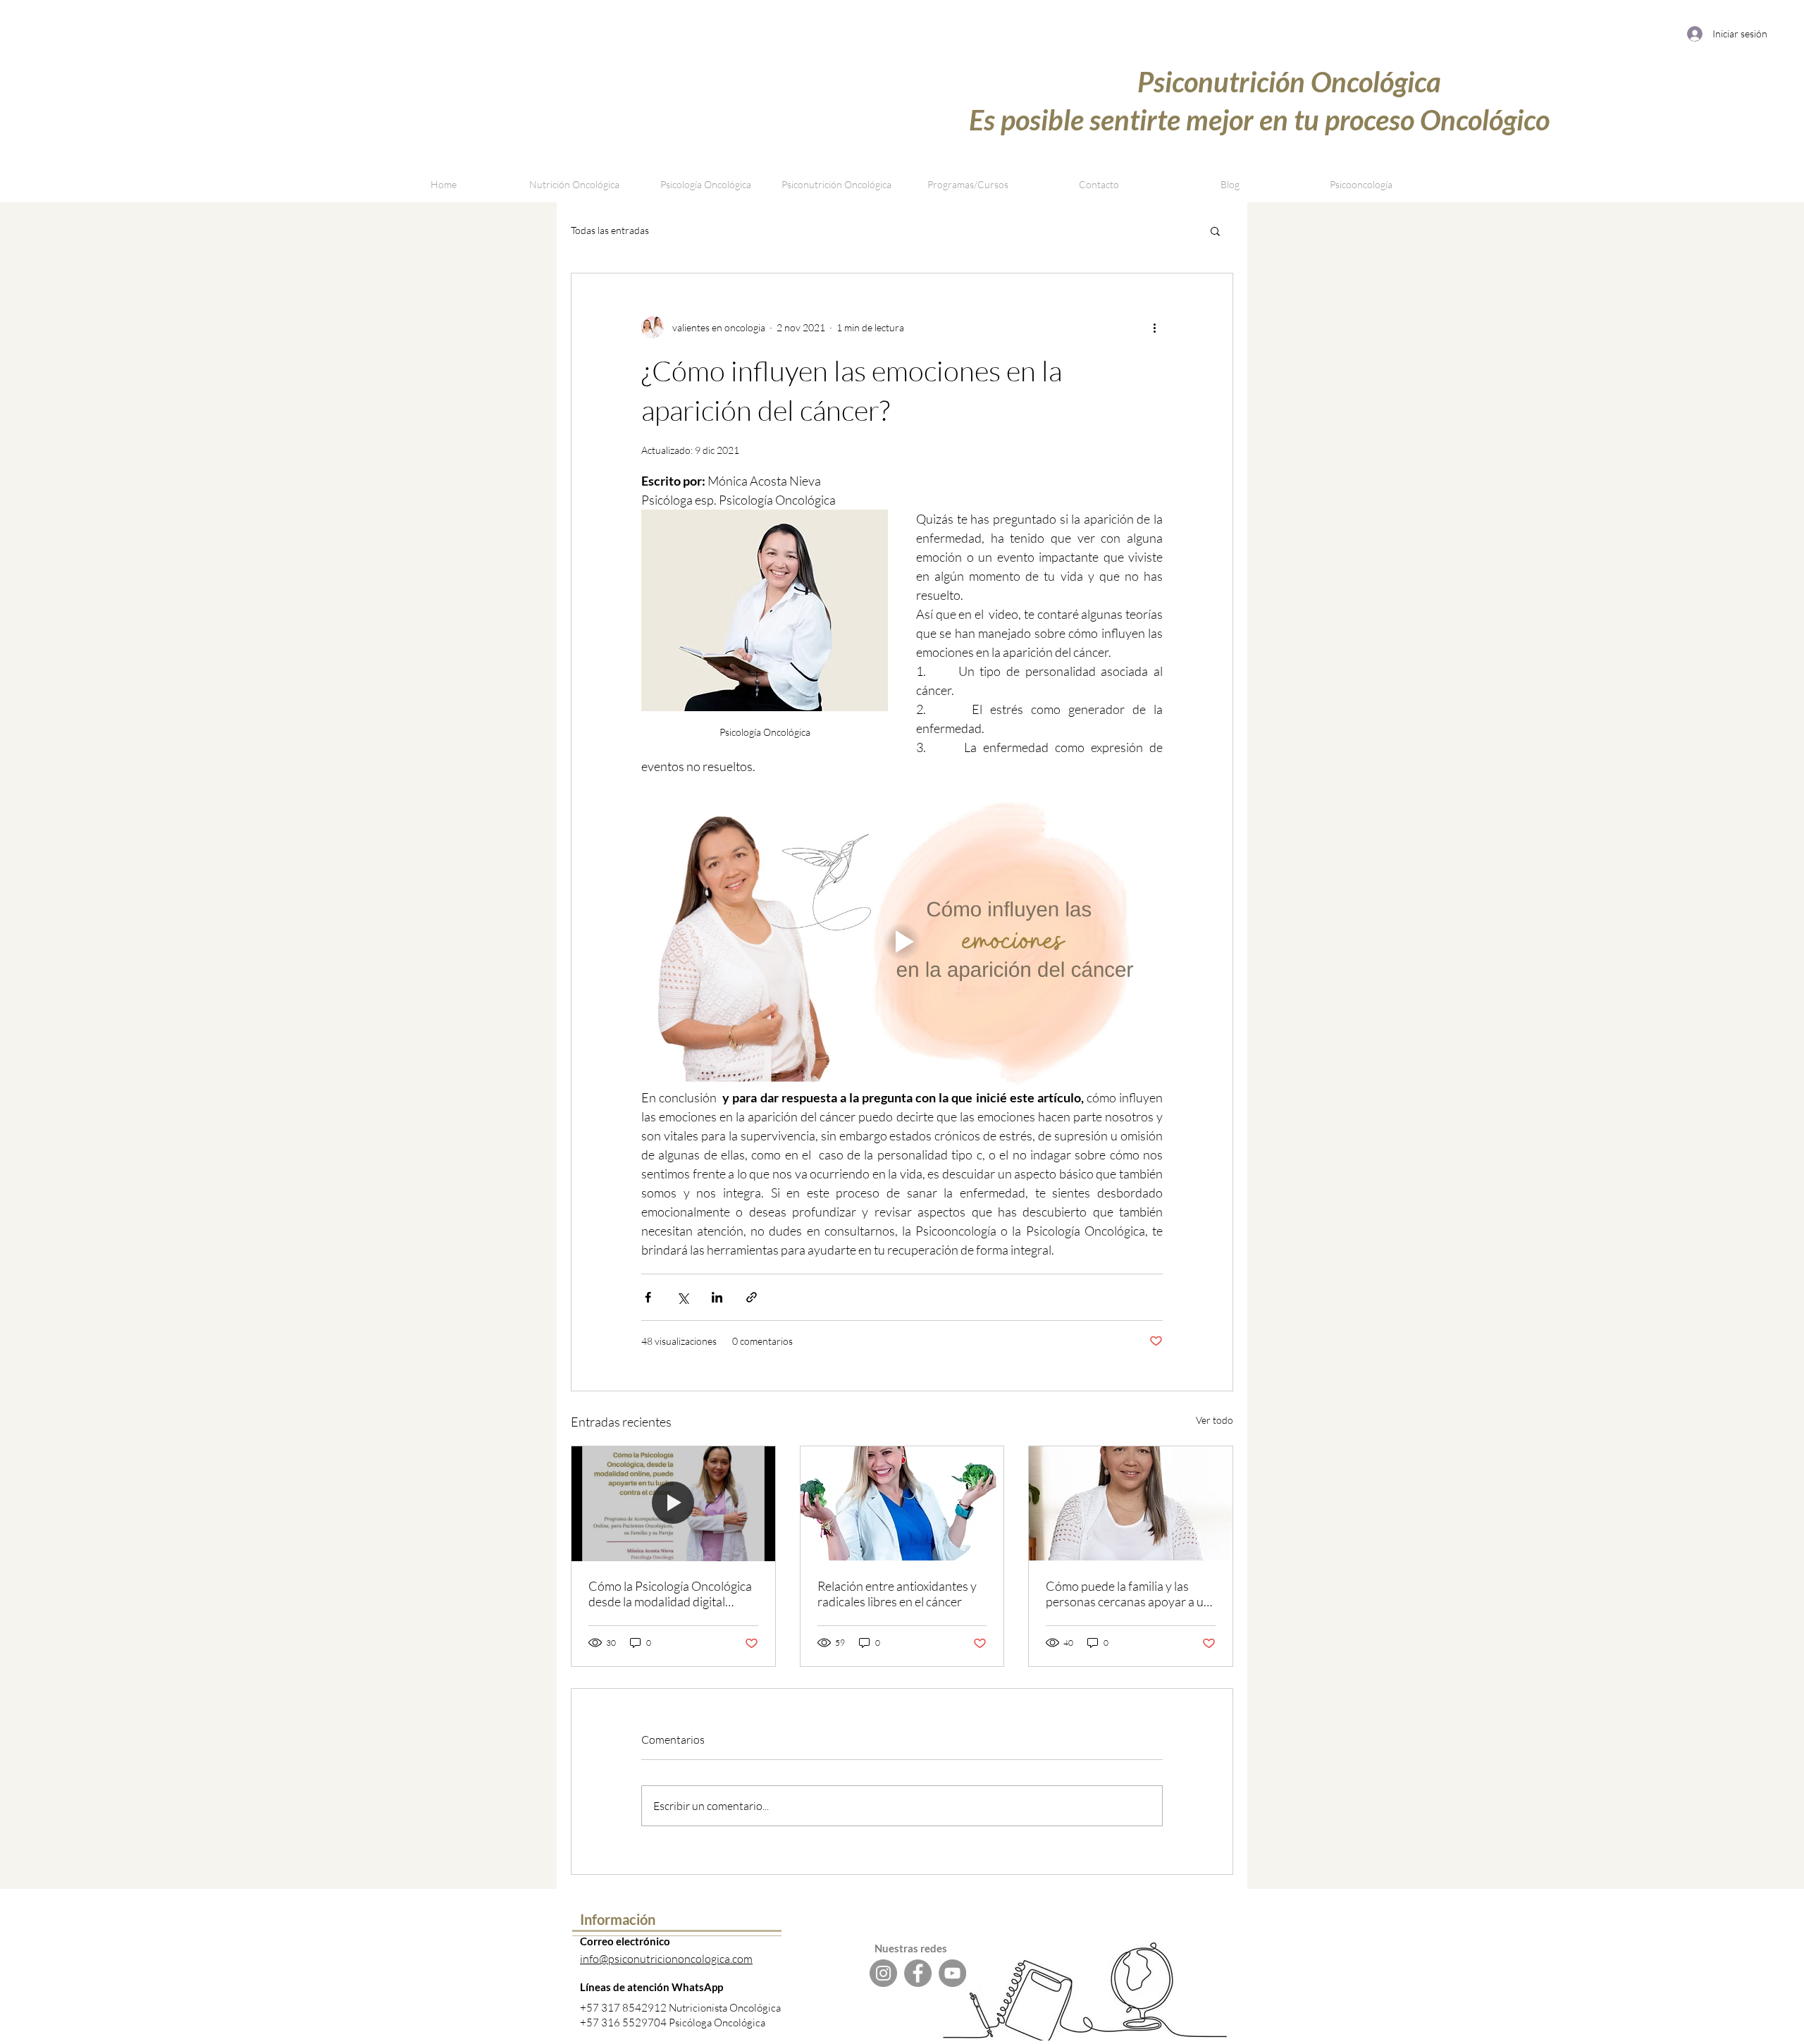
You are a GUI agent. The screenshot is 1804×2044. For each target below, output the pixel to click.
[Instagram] (883, 1973)
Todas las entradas (610, 230)
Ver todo (1215, 1420)
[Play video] (902, 942)
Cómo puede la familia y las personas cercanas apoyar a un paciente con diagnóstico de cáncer (1128, 1594)
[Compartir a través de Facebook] (648, 1297)
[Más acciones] (1154, 327)
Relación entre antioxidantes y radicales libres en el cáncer (897, 1594)
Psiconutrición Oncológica (1289, 82)
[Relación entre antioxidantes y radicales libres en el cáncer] (902, 1503)
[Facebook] (918, 1973)
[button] (968, 185)
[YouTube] (952, 1973)
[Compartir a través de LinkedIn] (717, 1297)
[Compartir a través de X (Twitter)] (682, 1297)
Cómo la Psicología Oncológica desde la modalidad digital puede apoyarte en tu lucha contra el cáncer (670, 1594)
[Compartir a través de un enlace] (752, 1297)
